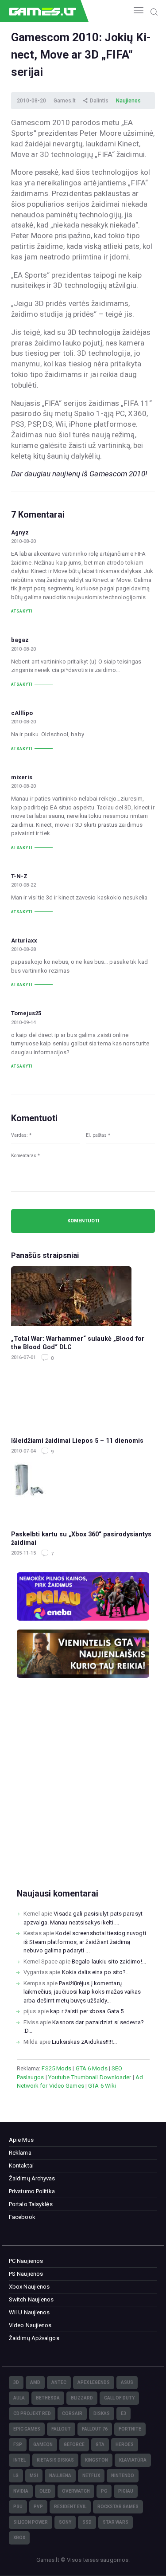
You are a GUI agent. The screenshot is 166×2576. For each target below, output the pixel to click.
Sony (65, 2522)
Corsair (72, 2413)
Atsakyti (22, 611)
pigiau (126, 2491)
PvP (38, 2507)
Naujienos (128, 101)
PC (104, 2491)
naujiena (60, 2476)
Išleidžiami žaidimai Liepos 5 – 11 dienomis (77, 1441)
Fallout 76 (95, 2429)
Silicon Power (31, 2522)
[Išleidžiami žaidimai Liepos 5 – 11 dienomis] (83, 1398)
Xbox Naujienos (29, 2287)
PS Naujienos (26, 2274)
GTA (100, 2444)
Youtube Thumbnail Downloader (90, 2077)
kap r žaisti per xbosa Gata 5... (89, 2011)
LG (16, 2476)
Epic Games (27, 2429)
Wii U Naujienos (29, 2312)
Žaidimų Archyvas (32, 2178)
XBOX (19, 2538)
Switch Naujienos (31, 2299)
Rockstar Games (118, 2507)
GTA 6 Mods (92, 2068)
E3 (124, 2413)
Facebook (22, 2217)
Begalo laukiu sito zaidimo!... (109, 1961)
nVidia (21, 2491)
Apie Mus (21, 2140)
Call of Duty (119, 2398)
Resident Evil (70, 2507)
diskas (102, 2413)
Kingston (97, 2460)
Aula (19, 2398)
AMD (35, 2382)
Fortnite (130, 2429)
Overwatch (76, 2491)
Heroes (125, 2444)
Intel (19, 2460)
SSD (87, 2522)
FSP (18, 2444)
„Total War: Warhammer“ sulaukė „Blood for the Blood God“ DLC (78, 1343)
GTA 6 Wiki (102, 2086)
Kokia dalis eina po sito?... (96, 1972)
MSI (34, 2476)
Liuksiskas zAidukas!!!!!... (84, 2042)
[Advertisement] (83, 1797)
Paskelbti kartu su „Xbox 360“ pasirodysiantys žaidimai (81, 1538)
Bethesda (48, 2398)
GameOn (43, 2444)
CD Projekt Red (32, 2413)
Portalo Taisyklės (31, 2204)
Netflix (91, 2476)
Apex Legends (94, 2382)
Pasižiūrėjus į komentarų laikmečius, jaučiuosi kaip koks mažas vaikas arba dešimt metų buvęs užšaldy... (82, 1992)
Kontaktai (21, 2166)
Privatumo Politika (32, 2191)
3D (16, 2382)
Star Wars (116, 2522)
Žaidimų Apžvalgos (34, 2338)
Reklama (20, 2153)
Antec (59, 2382)
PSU (18, 2507)
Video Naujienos (30, 2325)
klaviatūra (133, 2460)
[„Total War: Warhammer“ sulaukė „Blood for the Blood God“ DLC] (83, 1296)
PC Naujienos (26, 2261)
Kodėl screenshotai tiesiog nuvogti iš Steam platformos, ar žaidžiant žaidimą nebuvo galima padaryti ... (85, 1942)
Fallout (61, 2429)
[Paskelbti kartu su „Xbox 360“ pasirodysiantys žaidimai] (83, 1492)
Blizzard (82, 2398)
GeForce (74, 2444)
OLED (45, 2491)
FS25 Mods (56, 2068)
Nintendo (123, 2476)
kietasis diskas (55, 2460)
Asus (127, 2382)
